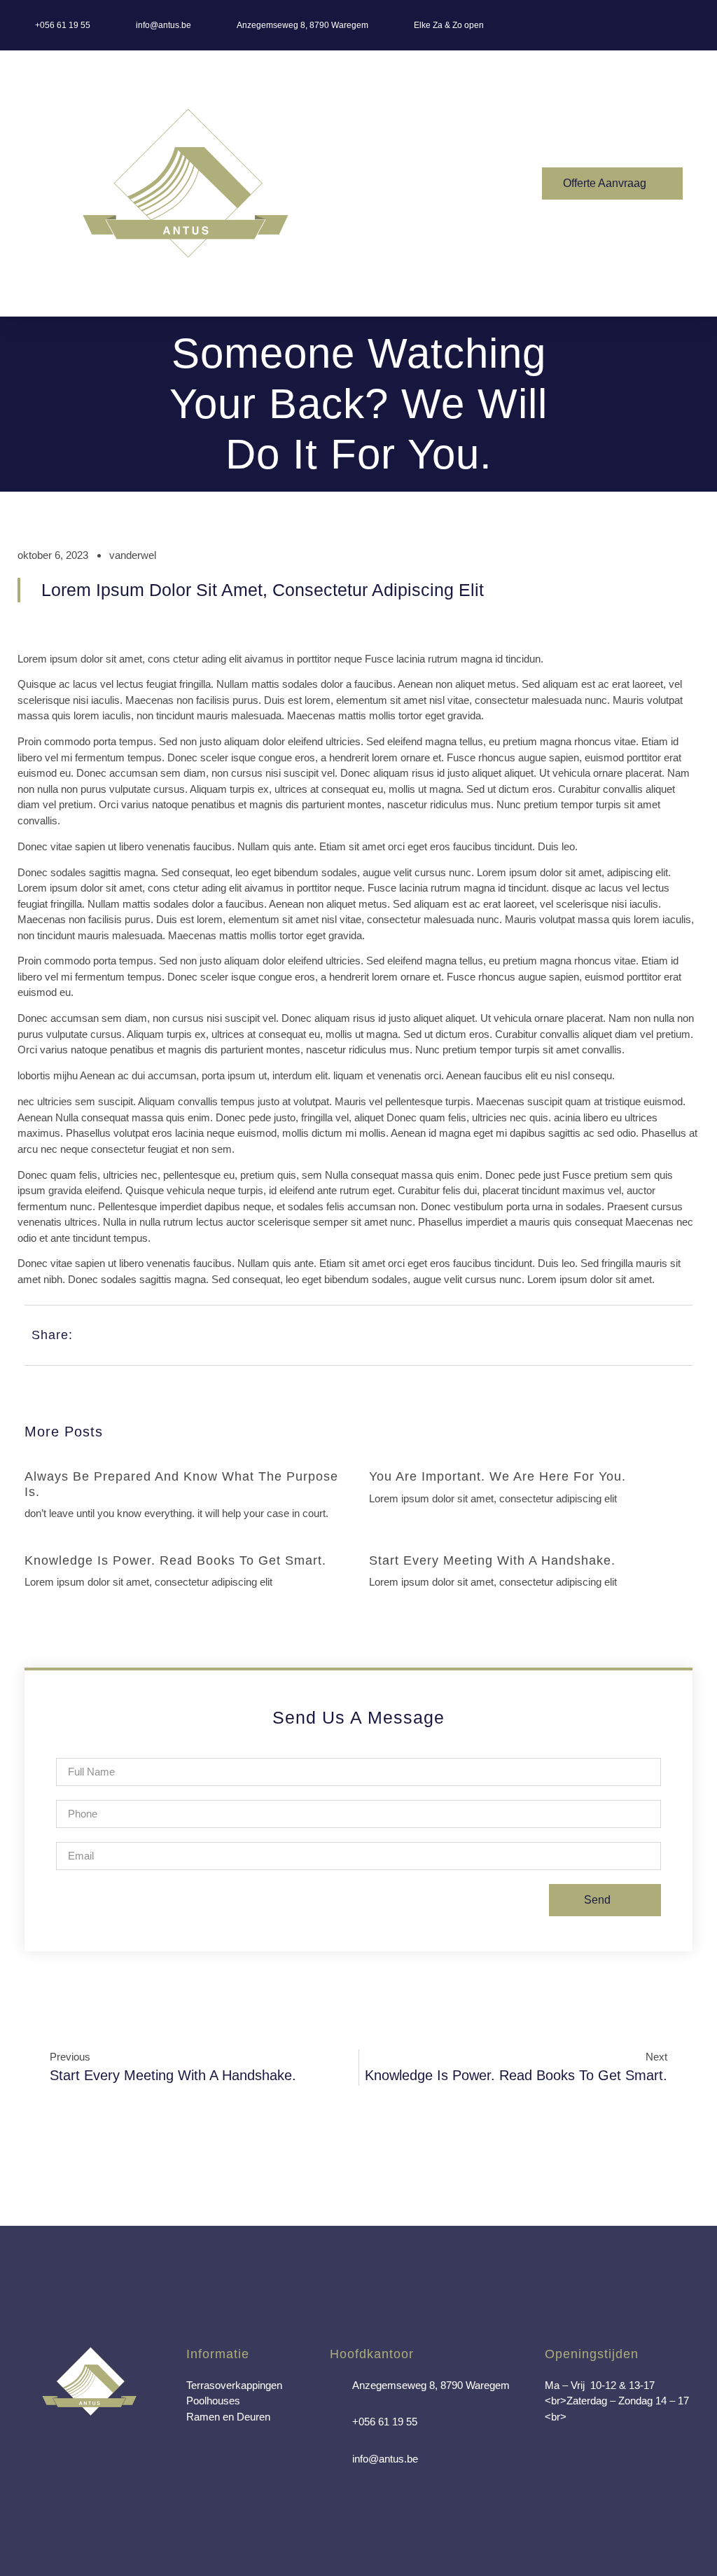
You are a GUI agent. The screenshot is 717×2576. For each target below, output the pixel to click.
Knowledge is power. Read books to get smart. (175, 1560)
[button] (453, 184)
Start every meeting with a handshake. (492, 1560)
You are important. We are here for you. (497, 1476)
